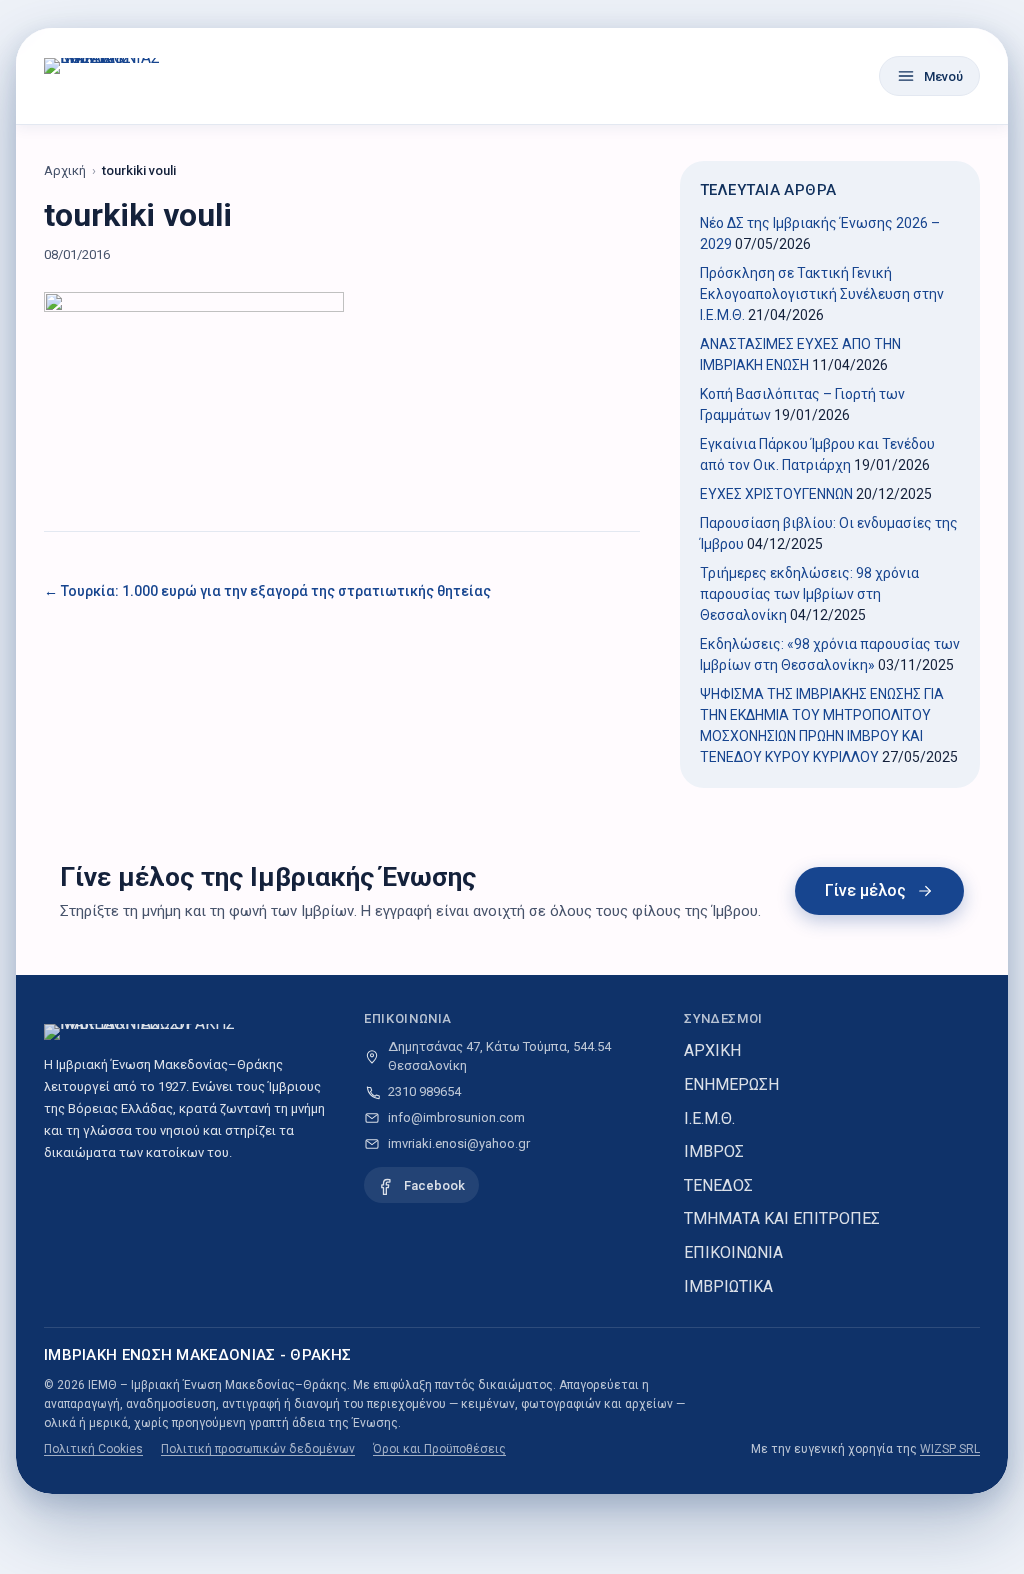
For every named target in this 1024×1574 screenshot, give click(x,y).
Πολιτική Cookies (93, 1449)
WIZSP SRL (950, 1449)
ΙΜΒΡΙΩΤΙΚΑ (728, 1286)
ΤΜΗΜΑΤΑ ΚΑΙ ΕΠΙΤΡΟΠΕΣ (782, 1218)
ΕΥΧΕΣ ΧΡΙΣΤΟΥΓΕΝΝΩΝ (776, 494)
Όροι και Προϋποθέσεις (439, 1449)
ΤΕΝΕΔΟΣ (718, 1185)
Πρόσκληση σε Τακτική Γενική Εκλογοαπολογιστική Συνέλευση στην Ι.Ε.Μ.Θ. (822, 294)
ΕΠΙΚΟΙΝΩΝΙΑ (733, 1252)
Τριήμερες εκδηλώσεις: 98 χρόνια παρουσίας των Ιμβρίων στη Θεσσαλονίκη (809, 594)
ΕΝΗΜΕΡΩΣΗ (731, 1084)
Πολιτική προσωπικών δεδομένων (258, 1449)
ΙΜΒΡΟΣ (714, 1151)
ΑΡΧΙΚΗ (712, 1050)
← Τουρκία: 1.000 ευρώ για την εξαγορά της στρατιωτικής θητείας (267, 591)
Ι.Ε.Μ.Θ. (709, 1118)
